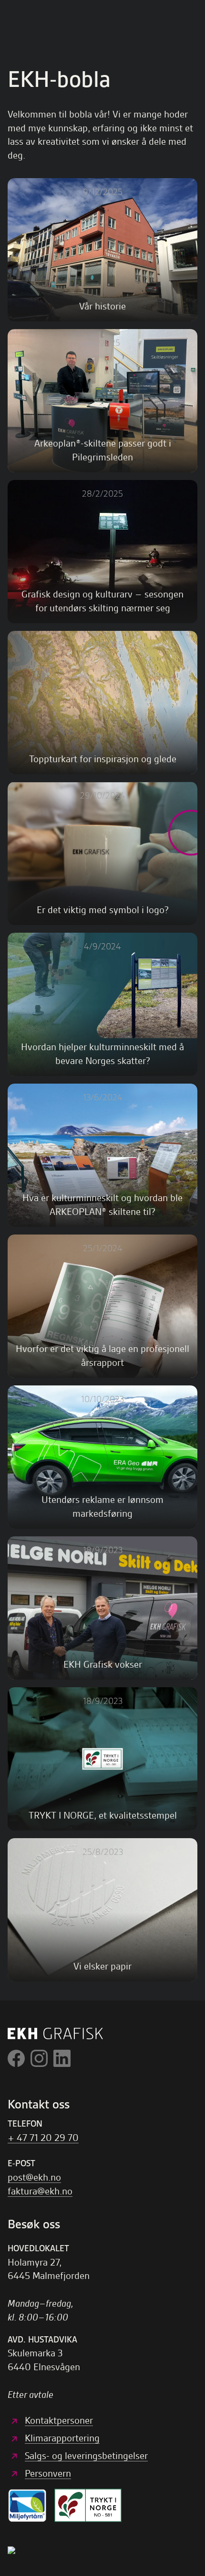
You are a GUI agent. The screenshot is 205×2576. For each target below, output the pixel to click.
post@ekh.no (34, 2177)
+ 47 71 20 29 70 (43, 2138)
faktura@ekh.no (40, 2191)
